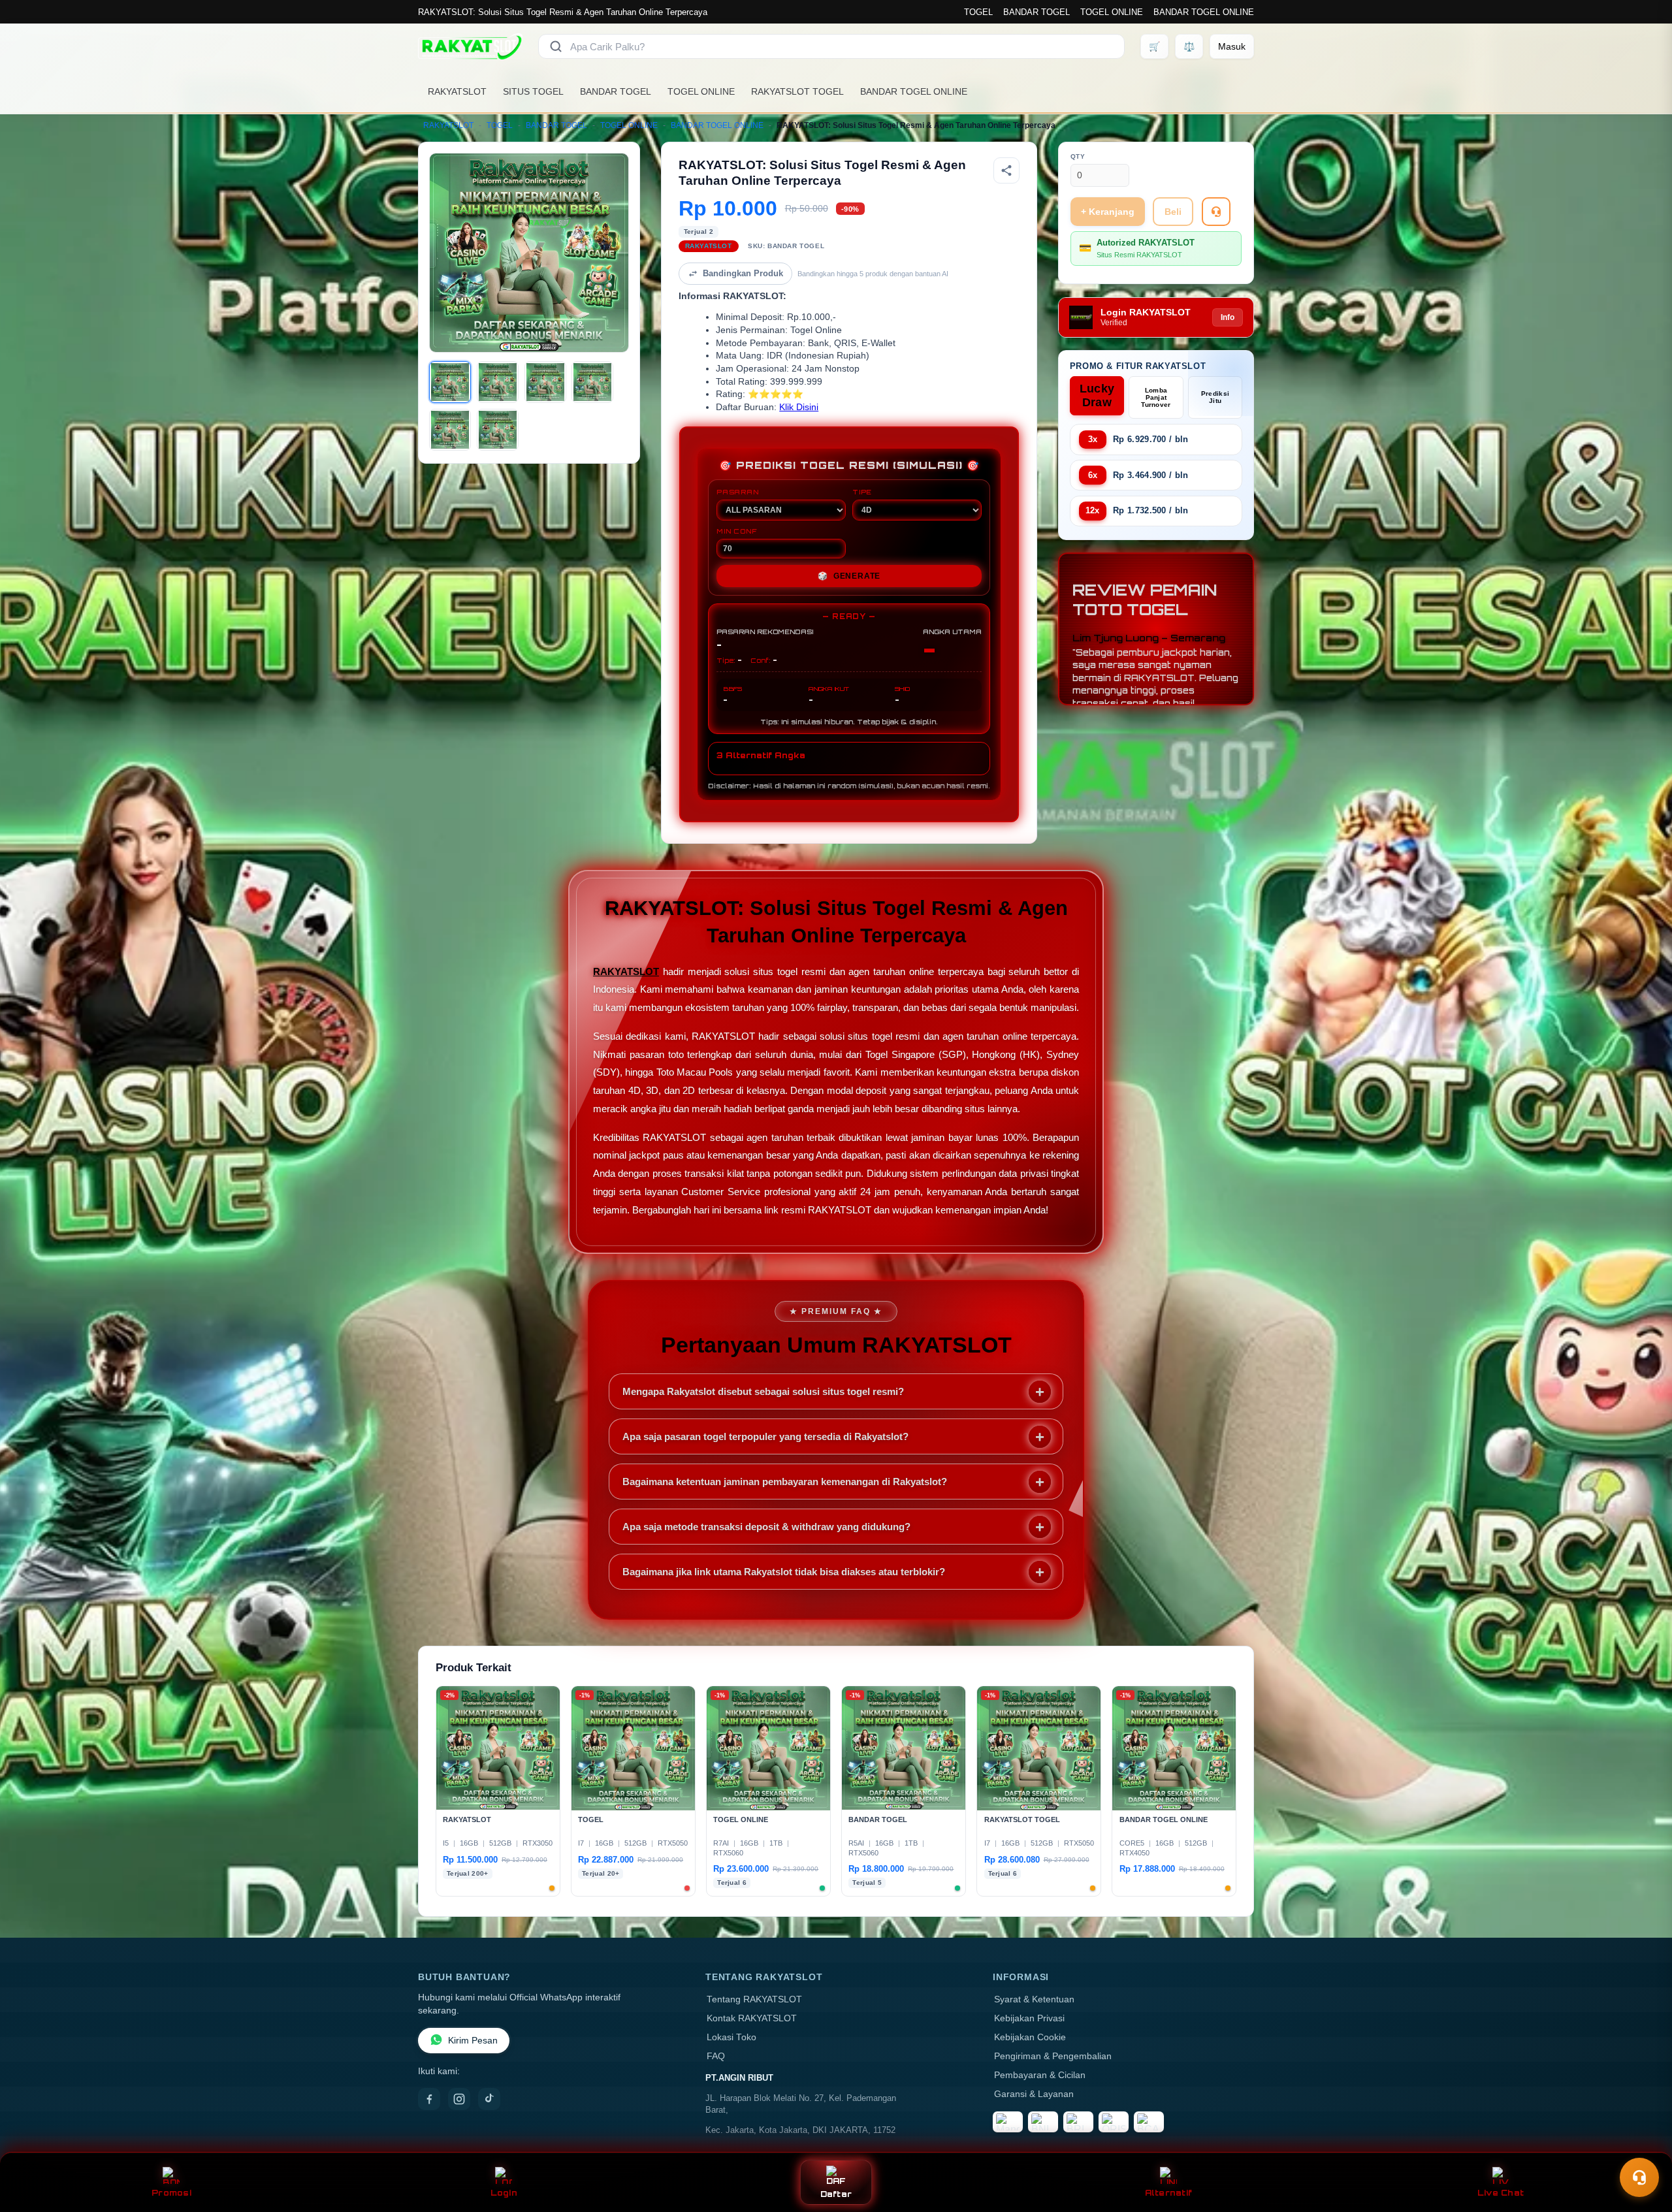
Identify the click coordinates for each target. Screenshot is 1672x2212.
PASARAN (738, 492)
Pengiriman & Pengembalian (1053, 2056)
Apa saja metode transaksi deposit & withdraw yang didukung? (766, 1527)
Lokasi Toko (731, 2037)
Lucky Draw (1097, 395)
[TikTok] (489, 2099)
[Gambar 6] (498, 430)
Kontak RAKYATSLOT (752, 2018)
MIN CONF (737, 531)
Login (504, 2193)
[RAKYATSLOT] (470, 46)
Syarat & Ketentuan (1034, 1999)
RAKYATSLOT (457, 91)
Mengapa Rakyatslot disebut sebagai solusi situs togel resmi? (763, 1391)
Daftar (836, 2194)
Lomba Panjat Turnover (1156, 397)
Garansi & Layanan (1034, 2094)
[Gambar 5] (450, 430)
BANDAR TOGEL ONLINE (1204, 12)
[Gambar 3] (545, 382)
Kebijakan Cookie (1030, 2037)
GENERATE (849, 576)
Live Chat (1501, 2193)
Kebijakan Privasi (1029, 2018)
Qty (1078, 156)
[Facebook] (429, 2099)
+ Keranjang (1108, 212)
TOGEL (978, 12)
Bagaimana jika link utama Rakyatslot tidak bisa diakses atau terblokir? (784, 1572)
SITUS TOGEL (533, 91)
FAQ (716, 2056)
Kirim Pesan (473, 2041)
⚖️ (1189, 46)
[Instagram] (459, 2099)
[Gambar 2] (498, 382)
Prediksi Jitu (1215, 397)
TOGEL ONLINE (1112, 12)
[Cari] (556, 46)
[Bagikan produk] (1006, 170)
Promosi (171, 2193)
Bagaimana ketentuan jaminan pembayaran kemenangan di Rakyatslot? (785, 1482)
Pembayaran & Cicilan (1040, 2075)
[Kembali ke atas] (1643, 2145)
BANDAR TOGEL (1037, 12)
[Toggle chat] (1639, 2177)
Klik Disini (799, 407)
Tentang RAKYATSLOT (754, 1999)
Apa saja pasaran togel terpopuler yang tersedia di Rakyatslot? (765, 1436)
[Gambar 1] (450, 382)
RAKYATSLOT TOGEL (797, 91)
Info (1228, 317)
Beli (1173, 212)
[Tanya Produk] (1216, 212)
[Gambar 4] (592, 382)
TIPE (862, 492)
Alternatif (1169, 2193)
